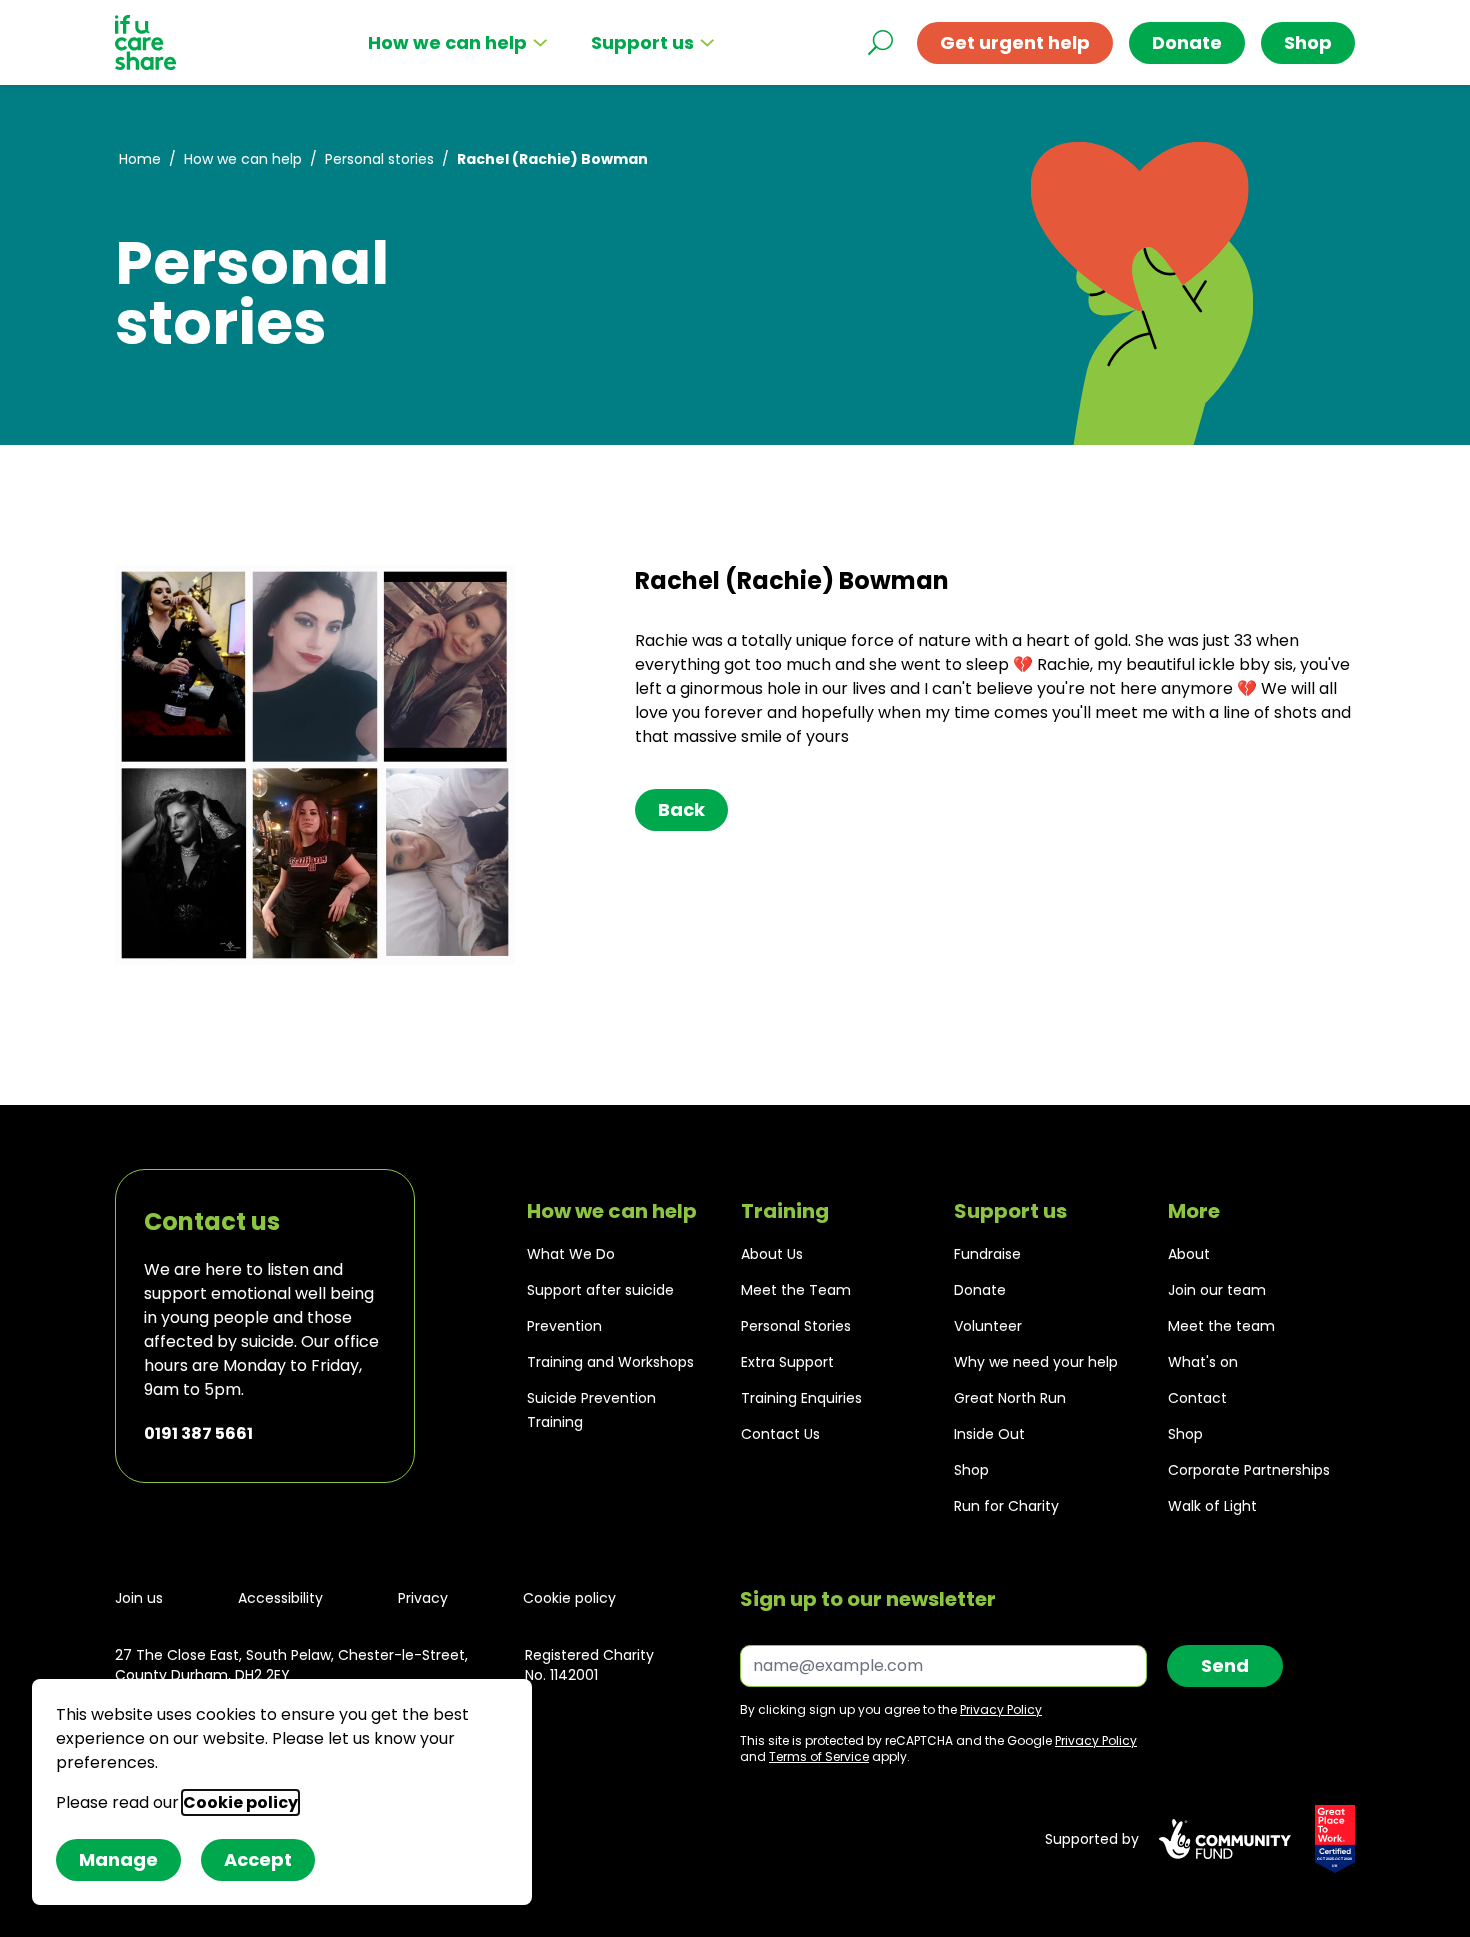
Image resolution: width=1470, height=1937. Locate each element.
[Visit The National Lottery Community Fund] (1225, 1839)
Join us (139, 1598)
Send (1225, 1665)
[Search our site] (880, 42)
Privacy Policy (1001, 1709)
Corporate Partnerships (1249, 1470)
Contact (1197, 1398)
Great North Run (1010, 1398)
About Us (772, 1254)
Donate (1187, 42)
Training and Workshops (610, 1362)
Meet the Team (796, 1290)
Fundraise (987, 1254)
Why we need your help (1036, 1362)
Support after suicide (600, 1290)
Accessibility (280, 1598)
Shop (971, 1470)
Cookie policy (569, 1598)
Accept (258, 1859)
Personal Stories (796, 1326)
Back (681, 809)
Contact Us (780, 1434)
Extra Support (787, 1362)
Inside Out (989, 1434)
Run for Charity (1006, 1506)
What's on (1203, 1362)
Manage (118, 1859)
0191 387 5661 (198, 1433)
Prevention (564, 1326)
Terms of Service (819, 1756)
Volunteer (988, 1326)
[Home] (145, 42)
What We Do (571, 1254)
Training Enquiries (801, 1398)
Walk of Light (1212, 1506)
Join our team (1217, 1290)
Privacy (423, 1598)
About (1189, 1254)
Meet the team (1221, 1326)
